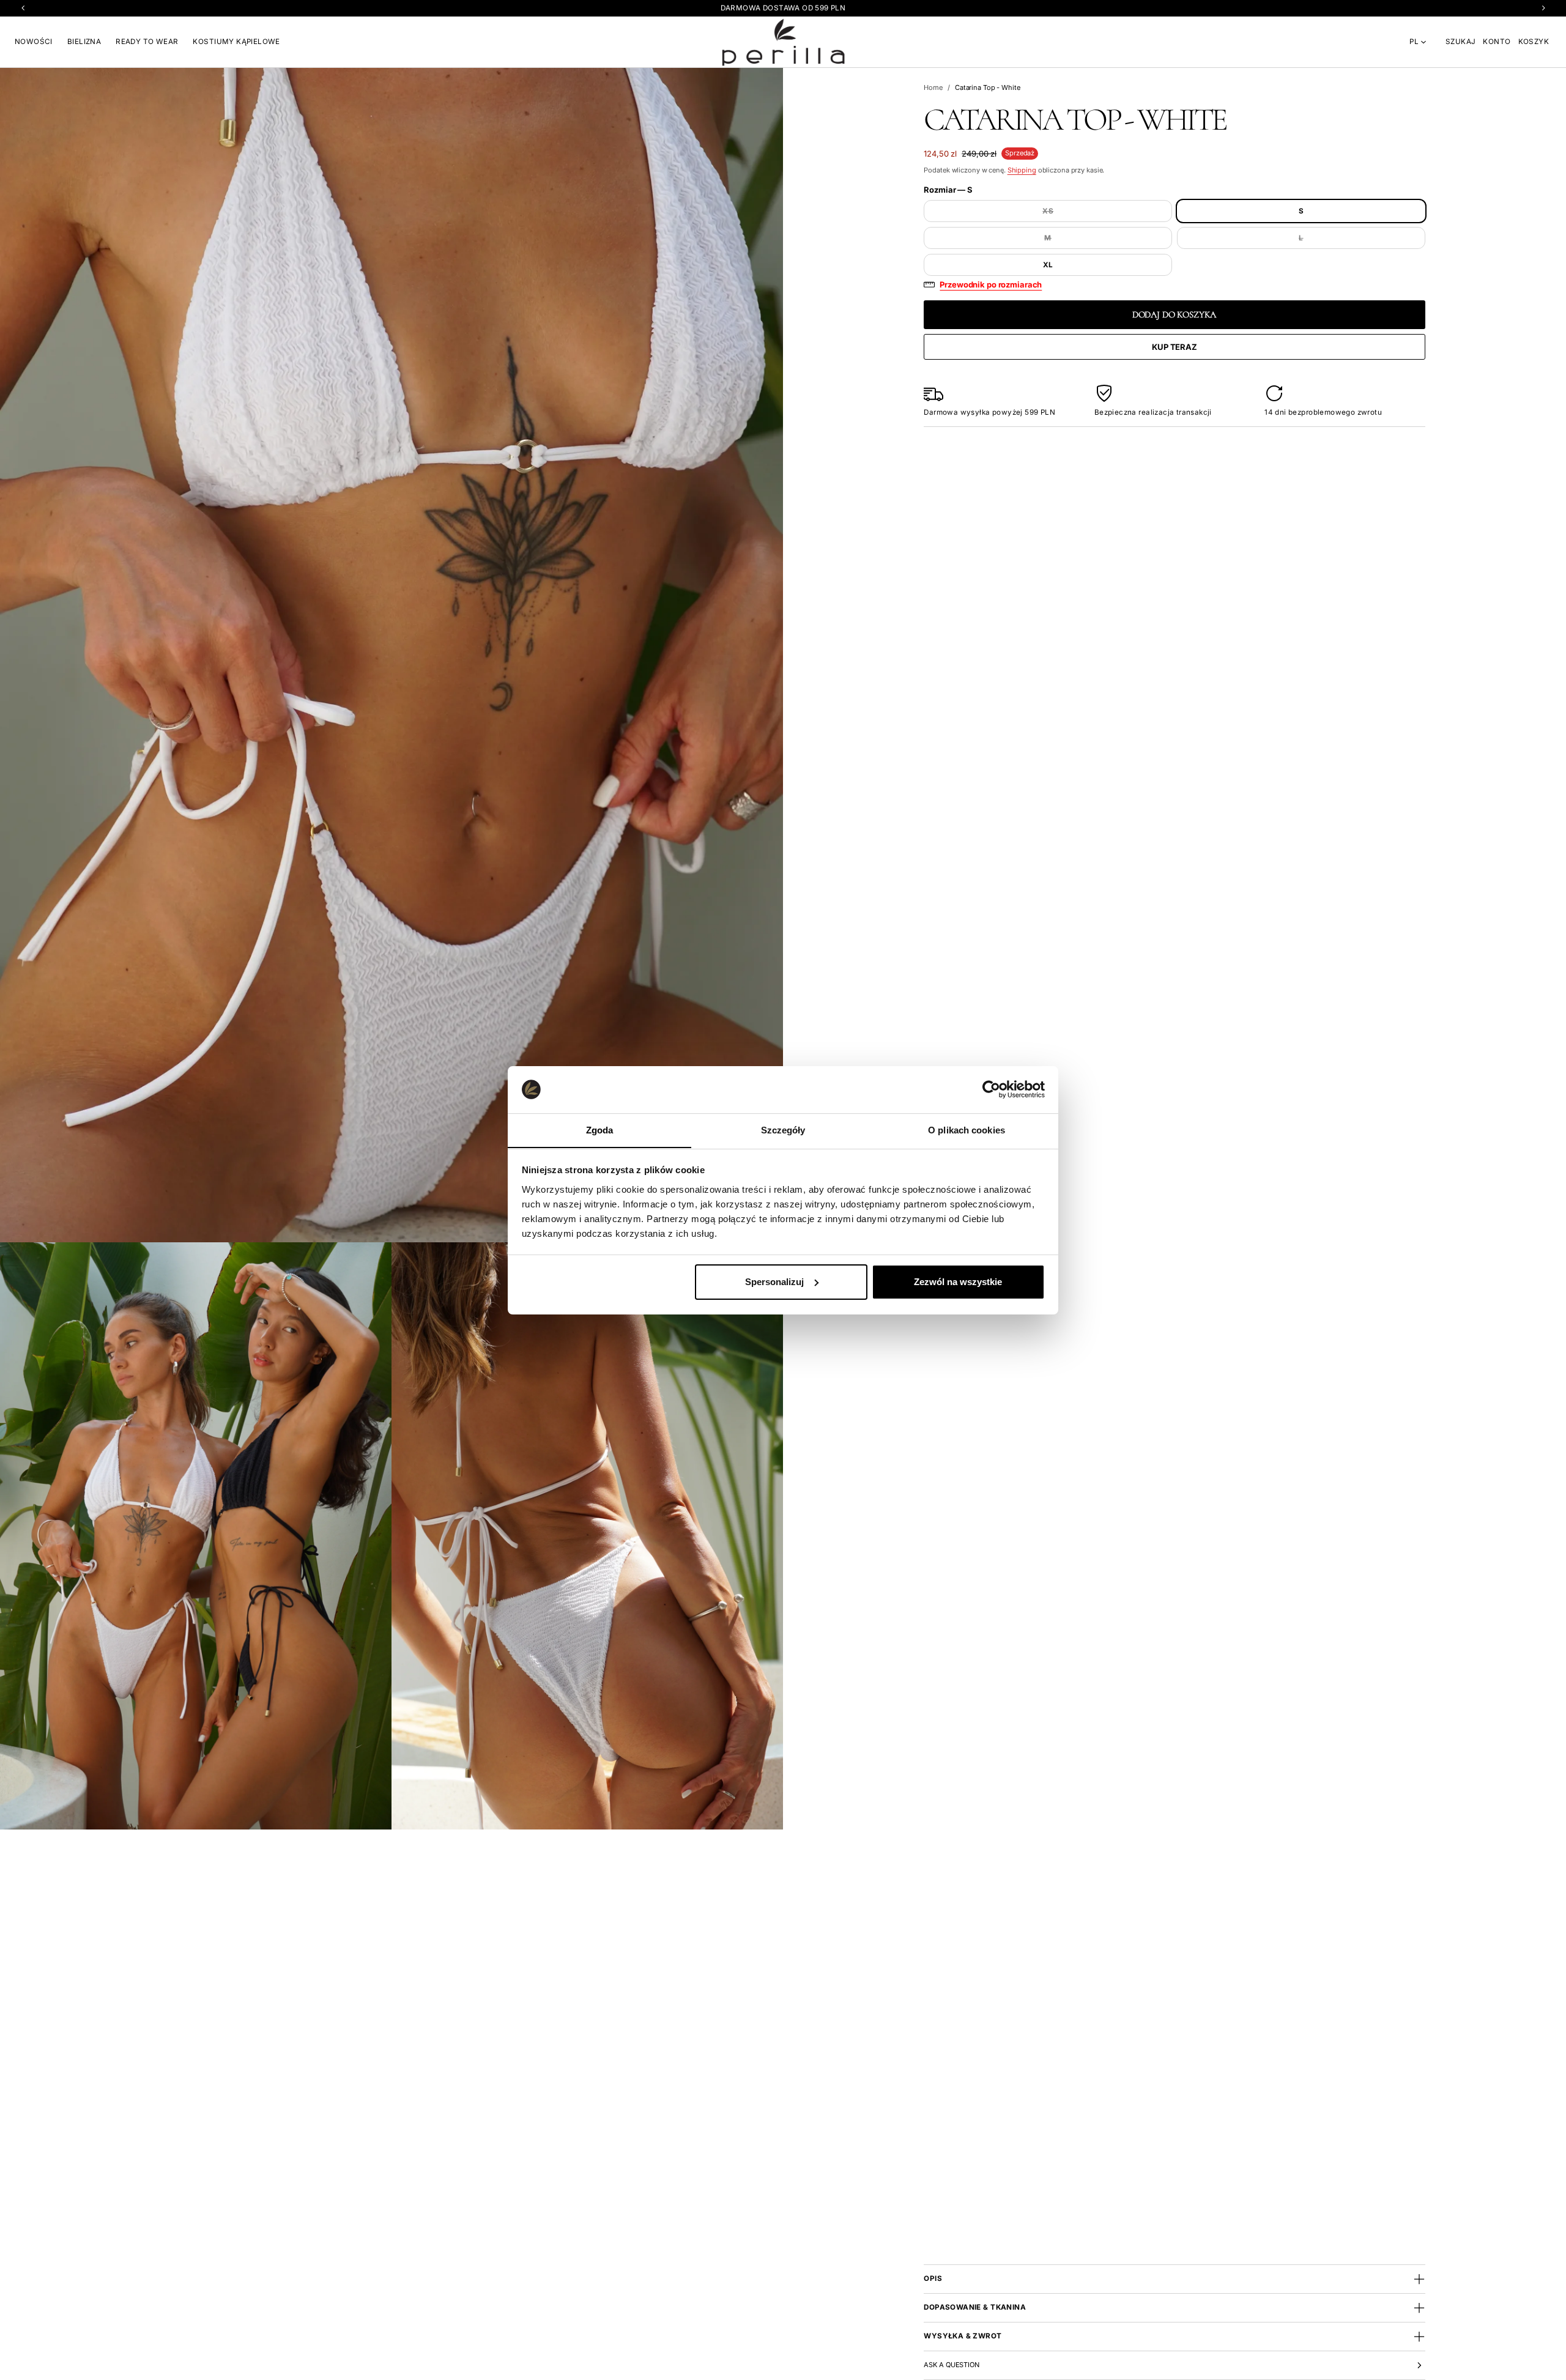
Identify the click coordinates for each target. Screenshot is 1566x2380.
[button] (1460, 42)
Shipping (1022, 170)
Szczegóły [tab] (783, 1129)
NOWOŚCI (34, 42)
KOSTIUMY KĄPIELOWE (236, 42)
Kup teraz (1174, 347)
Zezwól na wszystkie (958, 1282)
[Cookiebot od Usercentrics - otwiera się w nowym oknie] (991, 1089)
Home (933, 87)
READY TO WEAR (147, 42)
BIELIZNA (84, 42)
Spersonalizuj (774, 1282)
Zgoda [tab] (600, 1129)
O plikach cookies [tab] (967, 1129)
